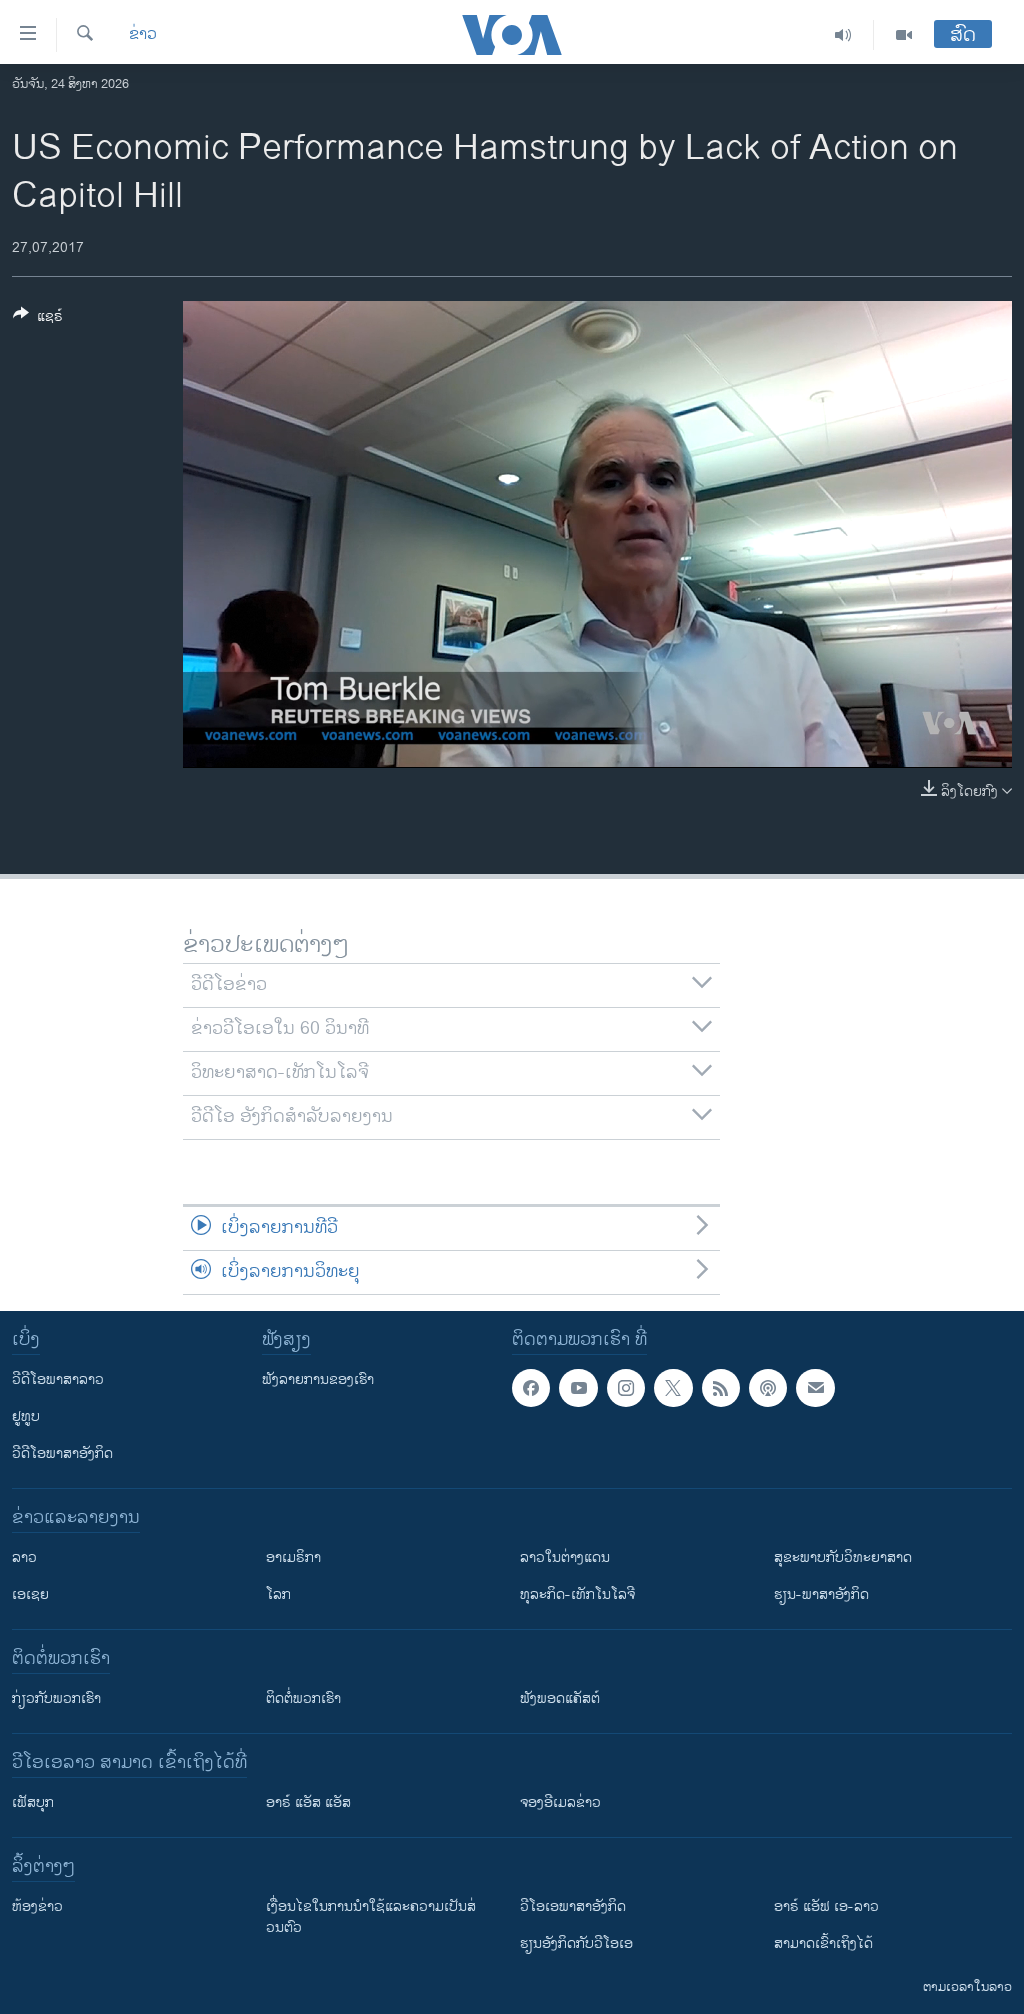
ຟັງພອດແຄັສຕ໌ (560, 1698)
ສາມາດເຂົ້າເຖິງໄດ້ (823, 1943)
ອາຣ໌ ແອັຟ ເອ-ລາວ (826, 1906)
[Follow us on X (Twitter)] (673, 1388)
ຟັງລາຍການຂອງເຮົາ (318, 1379)
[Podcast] (768, 1388)
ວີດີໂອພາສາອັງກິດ (62, 1453)
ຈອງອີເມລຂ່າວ (560, 1802)
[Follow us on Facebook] (531, 1388)
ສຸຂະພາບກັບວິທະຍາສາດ (843, 1557)
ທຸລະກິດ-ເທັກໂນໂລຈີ (577, 1594)
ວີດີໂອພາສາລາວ (58, 1379)
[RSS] (721, 1388)
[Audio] (843, 35)
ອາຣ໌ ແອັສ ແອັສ (308, 1802)
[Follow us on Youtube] (578, 1388)
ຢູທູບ (26, 1416)
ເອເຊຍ (30, 1594)
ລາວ (24, 1557)
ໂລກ (278, 1594)
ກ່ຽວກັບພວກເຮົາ (56, 1698)
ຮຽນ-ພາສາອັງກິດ (821, 1594)
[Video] (904, 35)
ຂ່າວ (143, 35)
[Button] (38, 319)
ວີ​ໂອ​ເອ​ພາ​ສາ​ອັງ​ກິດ (573, 1906)
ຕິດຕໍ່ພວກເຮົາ (303, 1698)
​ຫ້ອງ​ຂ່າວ (37, 1906)
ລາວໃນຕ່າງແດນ (565, 1557)
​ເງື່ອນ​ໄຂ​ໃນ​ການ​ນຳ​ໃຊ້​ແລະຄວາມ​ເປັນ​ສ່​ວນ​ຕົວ (371, 1917)
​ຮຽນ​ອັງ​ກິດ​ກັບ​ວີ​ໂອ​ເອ (576, 1943)
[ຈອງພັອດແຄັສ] (815, 1388)
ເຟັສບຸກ (33, 1802)
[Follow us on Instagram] (626, 1388)
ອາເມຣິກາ (293, 1557)
